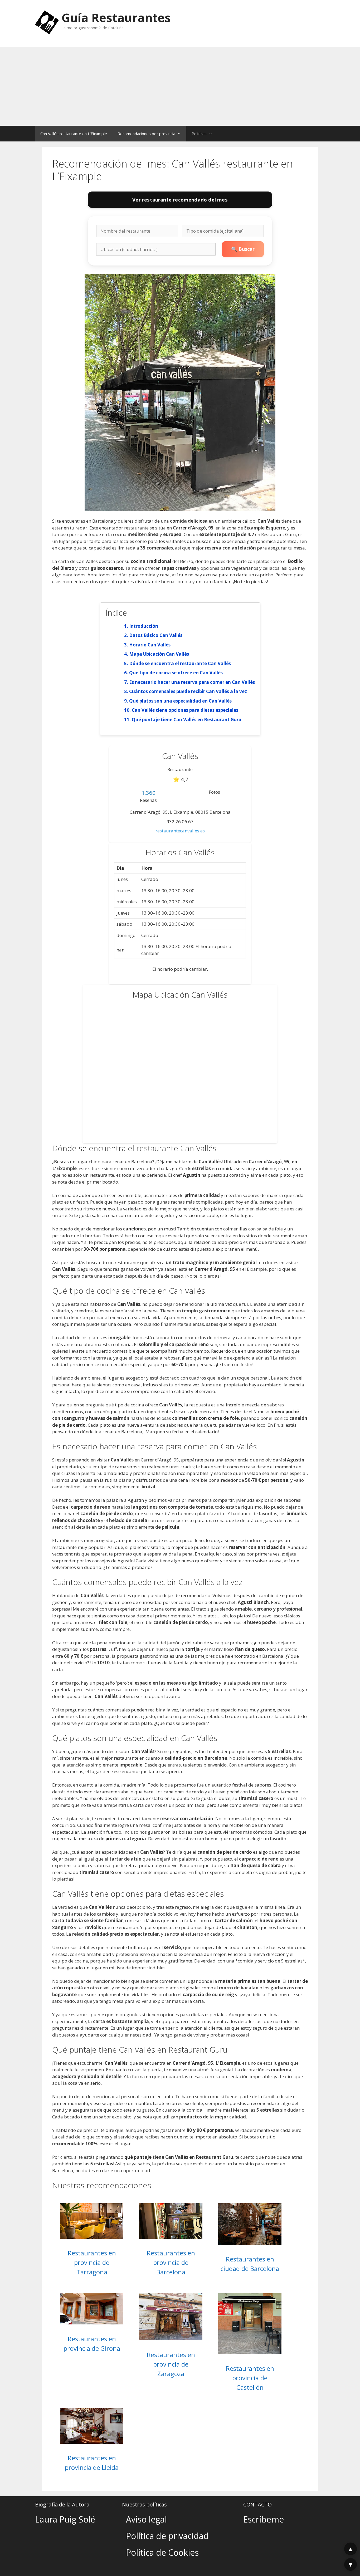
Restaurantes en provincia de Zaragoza (171, 2364)
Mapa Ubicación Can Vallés (159, 654)
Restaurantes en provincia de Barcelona (171, 2262)
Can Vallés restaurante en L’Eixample (74, 134)
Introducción (144, 626)
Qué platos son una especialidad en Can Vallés (180, 701)
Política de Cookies (162, 2552)
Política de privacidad (167, 2536)
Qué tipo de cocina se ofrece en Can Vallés (176, 673)
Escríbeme (264, 2519)
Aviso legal (146, 2519)
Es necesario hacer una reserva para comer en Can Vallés (192, 682)
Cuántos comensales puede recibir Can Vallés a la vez (188, 691)
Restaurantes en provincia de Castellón (250, 2378)
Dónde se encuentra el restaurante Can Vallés (180, 663)
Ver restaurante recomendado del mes (180, 200)
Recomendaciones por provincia (146, 134)
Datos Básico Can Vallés (156, 635)
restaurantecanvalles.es (180, 831)
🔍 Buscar (243, 249)
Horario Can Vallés (150, 645)
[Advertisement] (180, 86)
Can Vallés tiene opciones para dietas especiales (185, 710)
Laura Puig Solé (65, 2519)
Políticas (199, 134)
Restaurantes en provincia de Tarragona (92, 2262)
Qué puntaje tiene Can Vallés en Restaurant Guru (187, 720)
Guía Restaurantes (116, 18)
